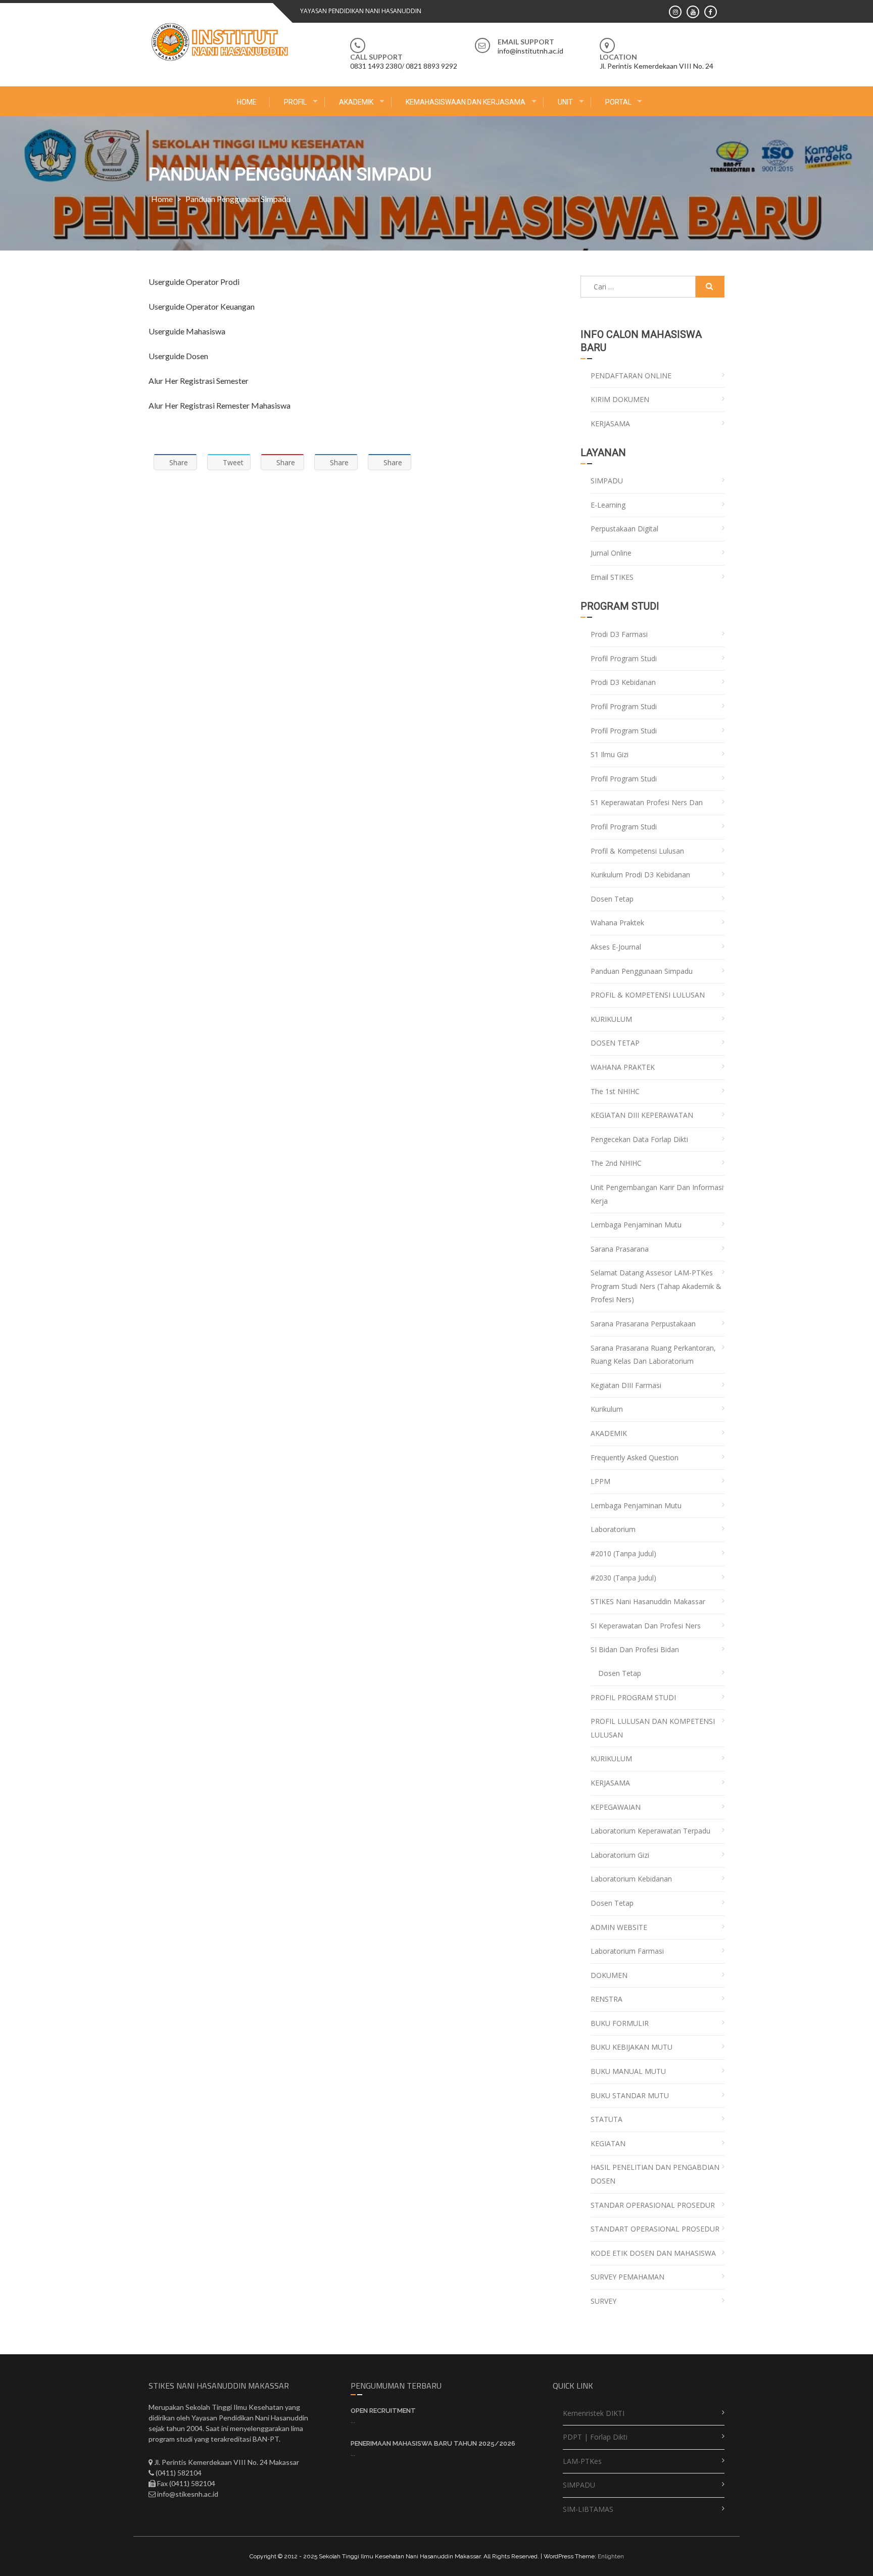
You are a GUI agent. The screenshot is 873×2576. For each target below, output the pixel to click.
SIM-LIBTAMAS (588, 2509)
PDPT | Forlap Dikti (595, 2437)
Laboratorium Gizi (620, 1855)
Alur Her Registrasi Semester (199, 381)
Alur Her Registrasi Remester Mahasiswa (220, 405)
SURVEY (603, 2301)
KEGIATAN (608, 2143)
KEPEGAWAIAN (616, 1807)
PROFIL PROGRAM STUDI (633, 1697)
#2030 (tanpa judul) (623, 1578)
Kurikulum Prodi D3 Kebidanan (640, 875)
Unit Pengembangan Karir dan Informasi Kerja (657, 1194)
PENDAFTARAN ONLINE (631, 376)
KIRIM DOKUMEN (620, 399)
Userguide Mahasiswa (187, 331)
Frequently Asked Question (635, 1457)
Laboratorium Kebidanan (631, 1879)
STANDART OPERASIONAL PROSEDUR (655, 2229)
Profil (295, 102)
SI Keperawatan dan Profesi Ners (646, 1626)
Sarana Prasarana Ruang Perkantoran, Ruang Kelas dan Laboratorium (653, 1355)
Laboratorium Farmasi (627, 1951)
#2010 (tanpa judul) (623, 1553)
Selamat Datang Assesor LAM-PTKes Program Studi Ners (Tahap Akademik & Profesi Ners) (656, 1286)
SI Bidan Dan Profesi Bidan (635, 1649)
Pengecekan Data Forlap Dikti (639, 1139)
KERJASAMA (610, 424)
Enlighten (611, 2556)
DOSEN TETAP (615, 1043)
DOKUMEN (609, 1975)
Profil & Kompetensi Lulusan (637, 851)
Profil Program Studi (624, 658)
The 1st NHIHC (615, 1091)
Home (247, 102)
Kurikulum (607, 1409)
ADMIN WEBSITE (619, 1927)
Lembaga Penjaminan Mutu (636, 1225)
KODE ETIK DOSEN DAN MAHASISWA (653, 2253)
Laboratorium (613, 1529)
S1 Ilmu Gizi (610, 754)
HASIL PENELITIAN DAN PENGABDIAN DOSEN (655, 2174)
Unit (565, 102)
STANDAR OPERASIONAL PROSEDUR (653, 2205)
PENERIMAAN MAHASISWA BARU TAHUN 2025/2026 (433, 2443)
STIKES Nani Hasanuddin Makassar (648, 1601)
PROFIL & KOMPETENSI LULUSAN (648, 995)
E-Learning (608, 505)
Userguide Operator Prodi (194, 282)
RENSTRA (607, 1999)
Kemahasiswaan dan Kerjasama (466, 102)
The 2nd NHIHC (616, 1163)
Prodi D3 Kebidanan (623, 682)
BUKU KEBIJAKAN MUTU (632, 2047)
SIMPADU (607, 481)
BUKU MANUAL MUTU (628, 2071)
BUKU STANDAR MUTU (630, 2095)
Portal (618, 102)
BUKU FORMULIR (620, 2023)
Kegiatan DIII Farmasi (626, 1385)
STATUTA (607, 2119)
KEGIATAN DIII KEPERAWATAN (642, 1115)
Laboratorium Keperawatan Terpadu (650, 1831)
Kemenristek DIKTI (594, 2413)
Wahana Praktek (617, 923)
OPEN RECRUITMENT (383, 2411)
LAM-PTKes (582, 2461)
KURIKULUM (611, 1019)
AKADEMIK (356, 102)
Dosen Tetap (612, 899)
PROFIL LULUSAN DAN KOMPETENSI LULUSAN (653, 1728)
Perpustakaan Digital (624, 529)
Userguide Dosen (178, 356)
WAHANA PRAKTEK (623, 1067)
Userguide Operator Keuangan (202, 306)
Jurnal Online (611, 553)
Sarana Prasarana (620, 1249)
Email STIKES (612, 577)
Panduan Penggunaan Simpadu (642, 971)
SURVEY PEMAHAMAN (627, 2277)
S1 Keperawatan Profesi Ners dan (647, 802)
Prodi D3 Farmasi (619, 634)
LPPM (600, 1481)
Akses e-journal (616, 947)
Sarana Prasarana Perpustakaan (643, 1324)
